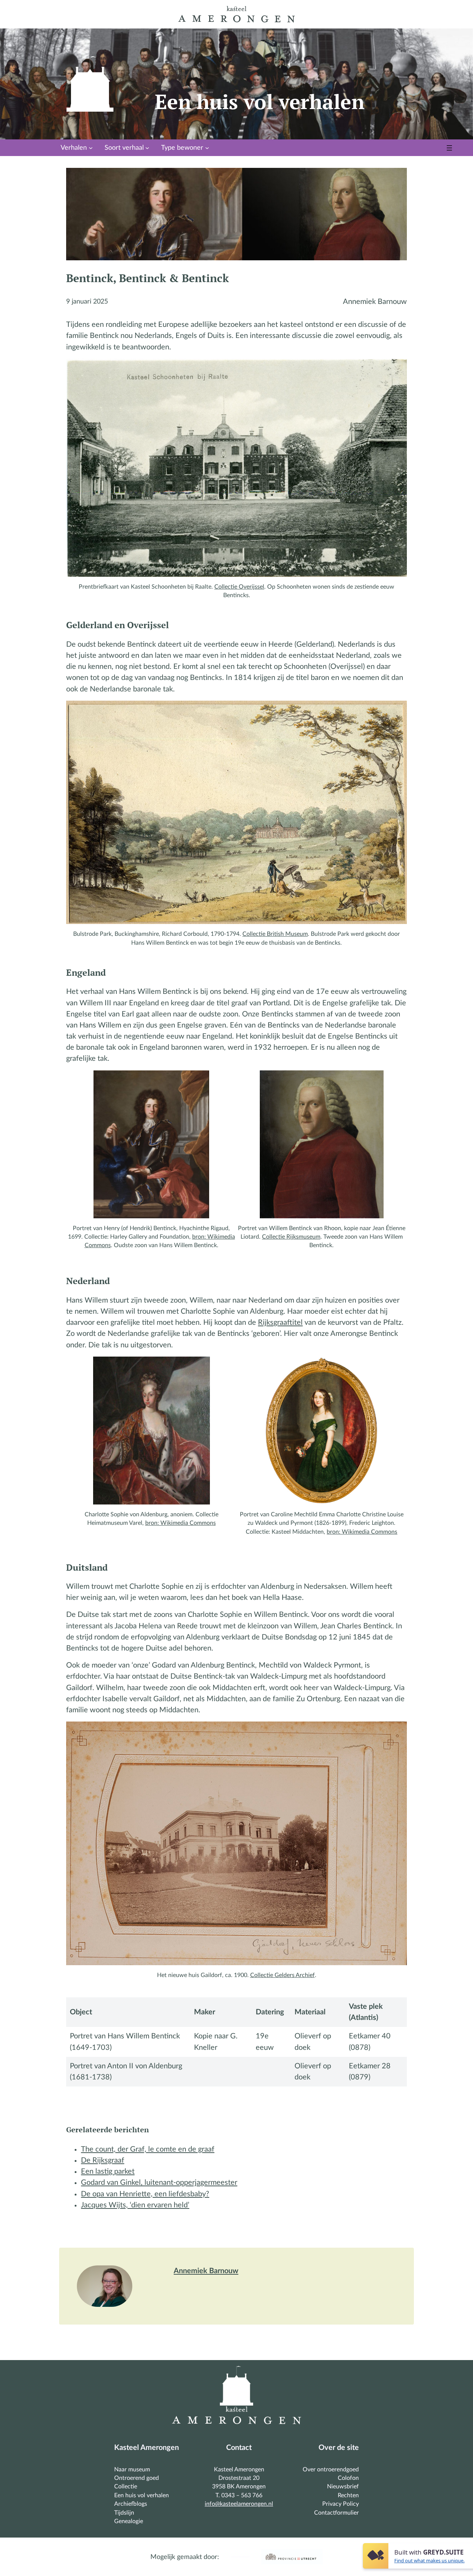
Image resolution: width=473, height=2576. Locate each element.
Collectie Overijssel (239, 587)
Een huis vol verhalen (260, 101)
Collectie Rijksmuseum (291, 1237)
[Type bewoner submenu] (207, 148)
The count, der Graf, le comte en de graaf (148, 2149)
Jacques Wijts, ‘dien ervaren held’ (135, 2205)
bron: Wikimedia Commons (181, 1523)
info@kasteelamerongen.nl (239, 2504)
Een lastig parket (108, 2172)
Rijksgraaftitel (280, 1323)
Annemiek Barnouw (206, 2271)
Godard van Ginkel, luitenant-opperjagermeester (159, 2183)
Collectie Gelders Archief (283, 1975)
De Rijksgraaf (103, 2160)
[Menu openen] (449, 148)
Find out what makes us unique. (429, 2560)
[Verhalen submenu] (91, 148)
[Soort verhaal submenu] (147, 148)
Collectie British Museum (275, 934)
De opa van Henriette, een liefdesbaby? (145, 2194)
